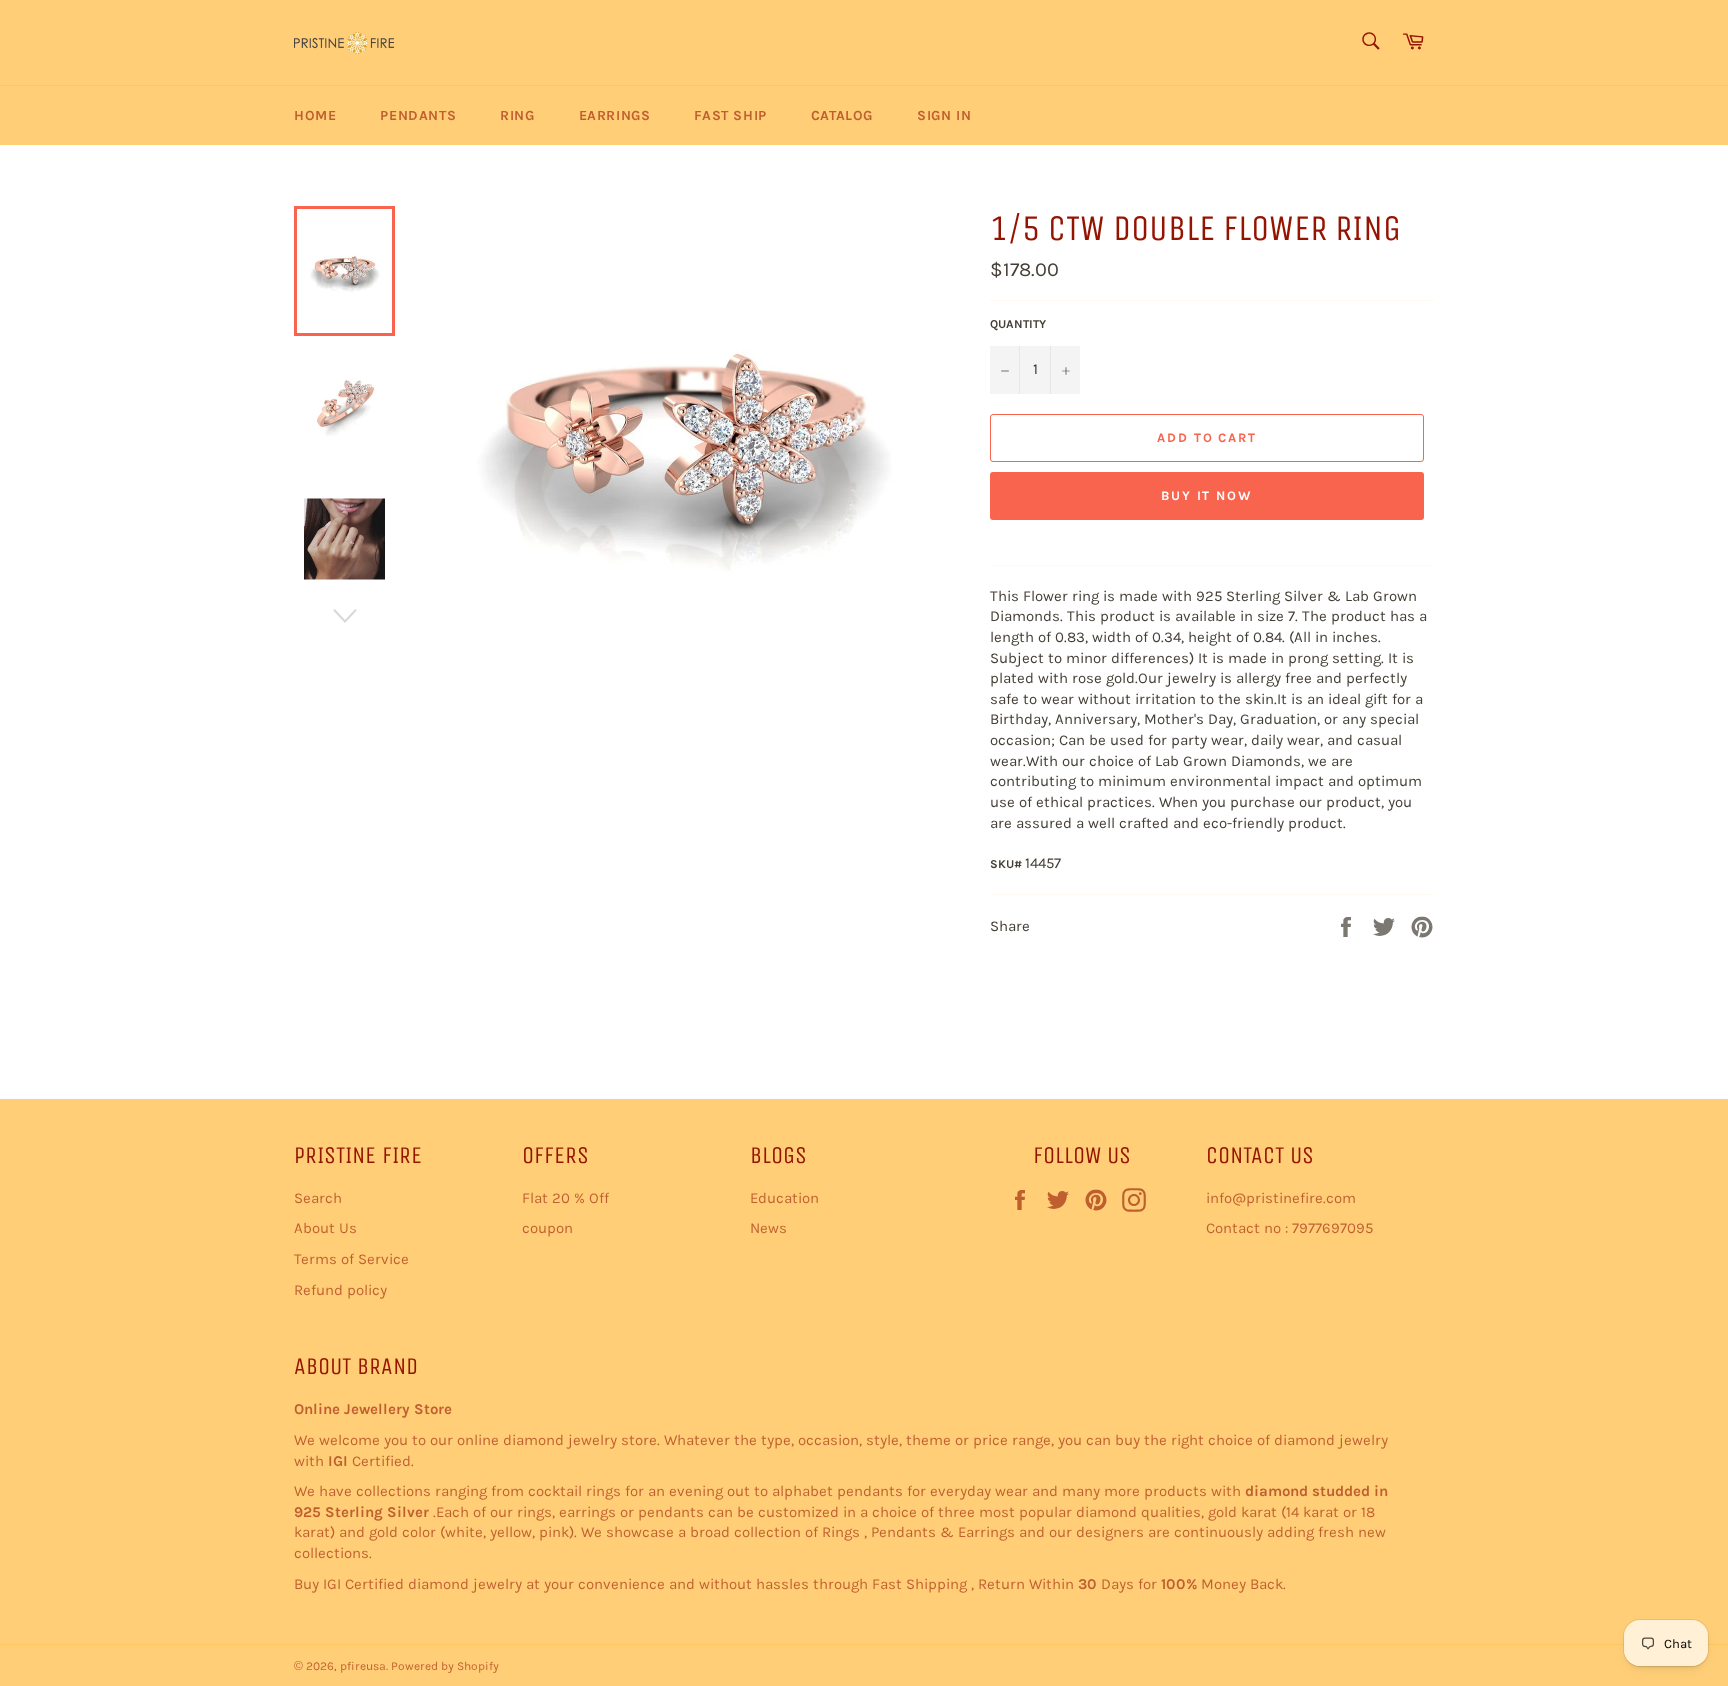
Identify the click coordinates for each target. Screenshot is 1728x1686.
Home (315, 115)
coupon (547, 1228)
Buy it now (1207, 495)
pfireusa (363, 1666)
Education (784, 1198)
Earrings (615, 115)
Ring (517, 115)
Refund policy (340, 1290)
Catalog (842, 115)
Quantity (1018, 324)
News (768, 1228)
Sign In (944, 115)
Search (318, 1198)
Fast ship (730, 115)
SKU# (1007, 864)
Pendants (418, 115)
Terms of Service (351, 1259)
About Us (325, 1228)
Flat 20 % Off (565, 1198)
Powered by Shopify (445, 1666)
